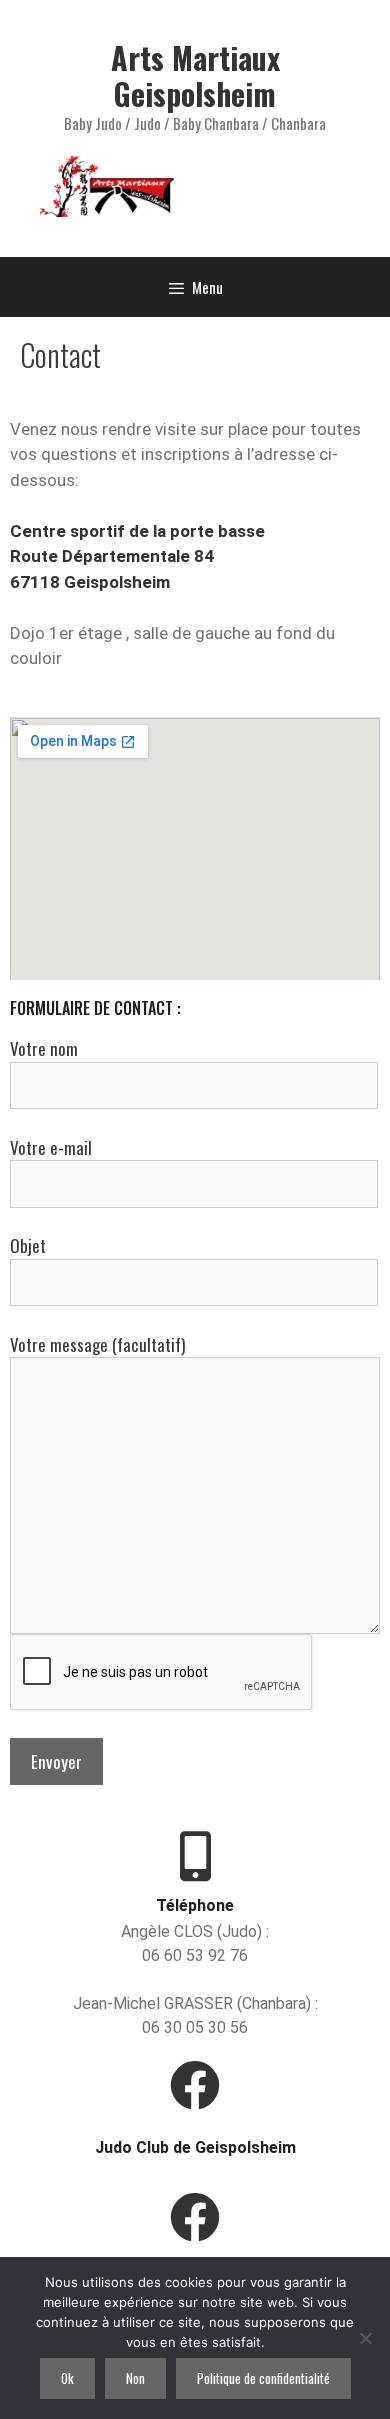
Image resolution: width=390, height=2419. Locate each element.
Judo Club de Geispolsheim (195, 2147)
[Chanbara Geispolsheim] (195, 2217)
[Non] (365, 2338)
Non (135, 2378)
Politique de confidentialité (263, 2378)
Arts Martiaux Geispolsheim (195, 75)
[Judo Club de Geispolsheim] (195, 2085)
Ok (67, 2378)
